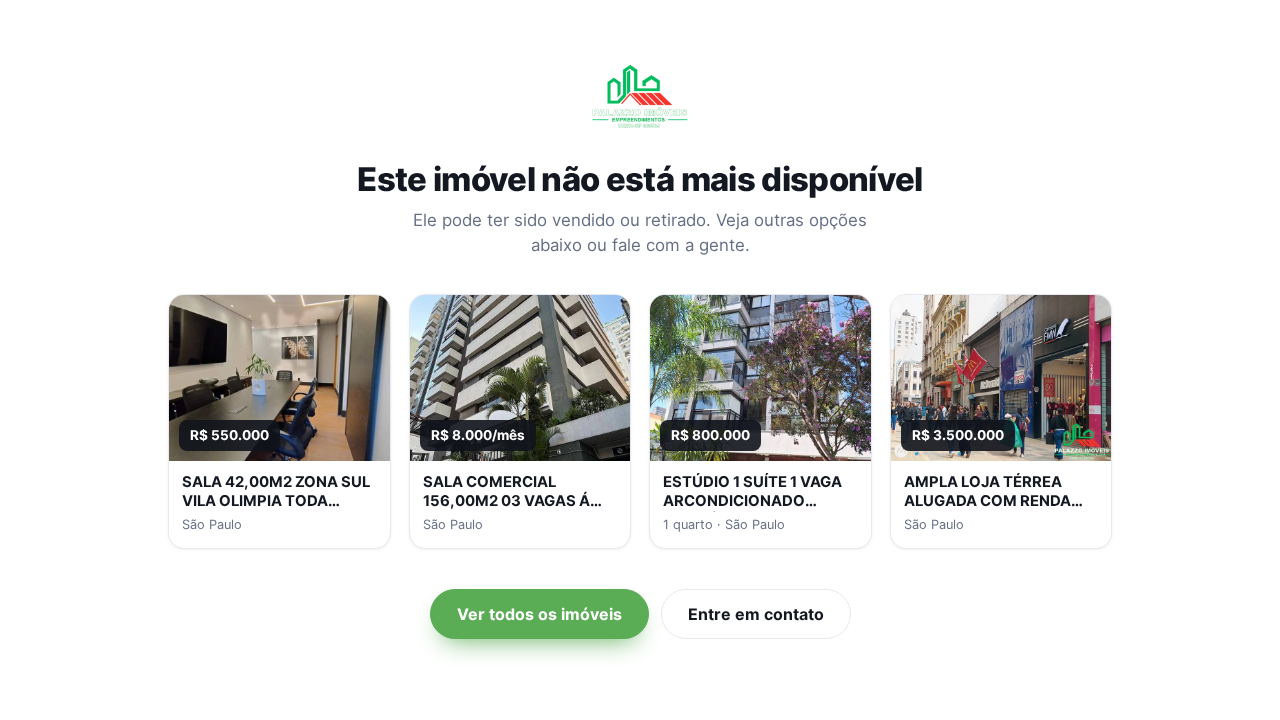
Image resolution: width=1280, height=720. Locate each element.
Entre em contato (756, 614)
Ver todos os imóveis (539, 614)
